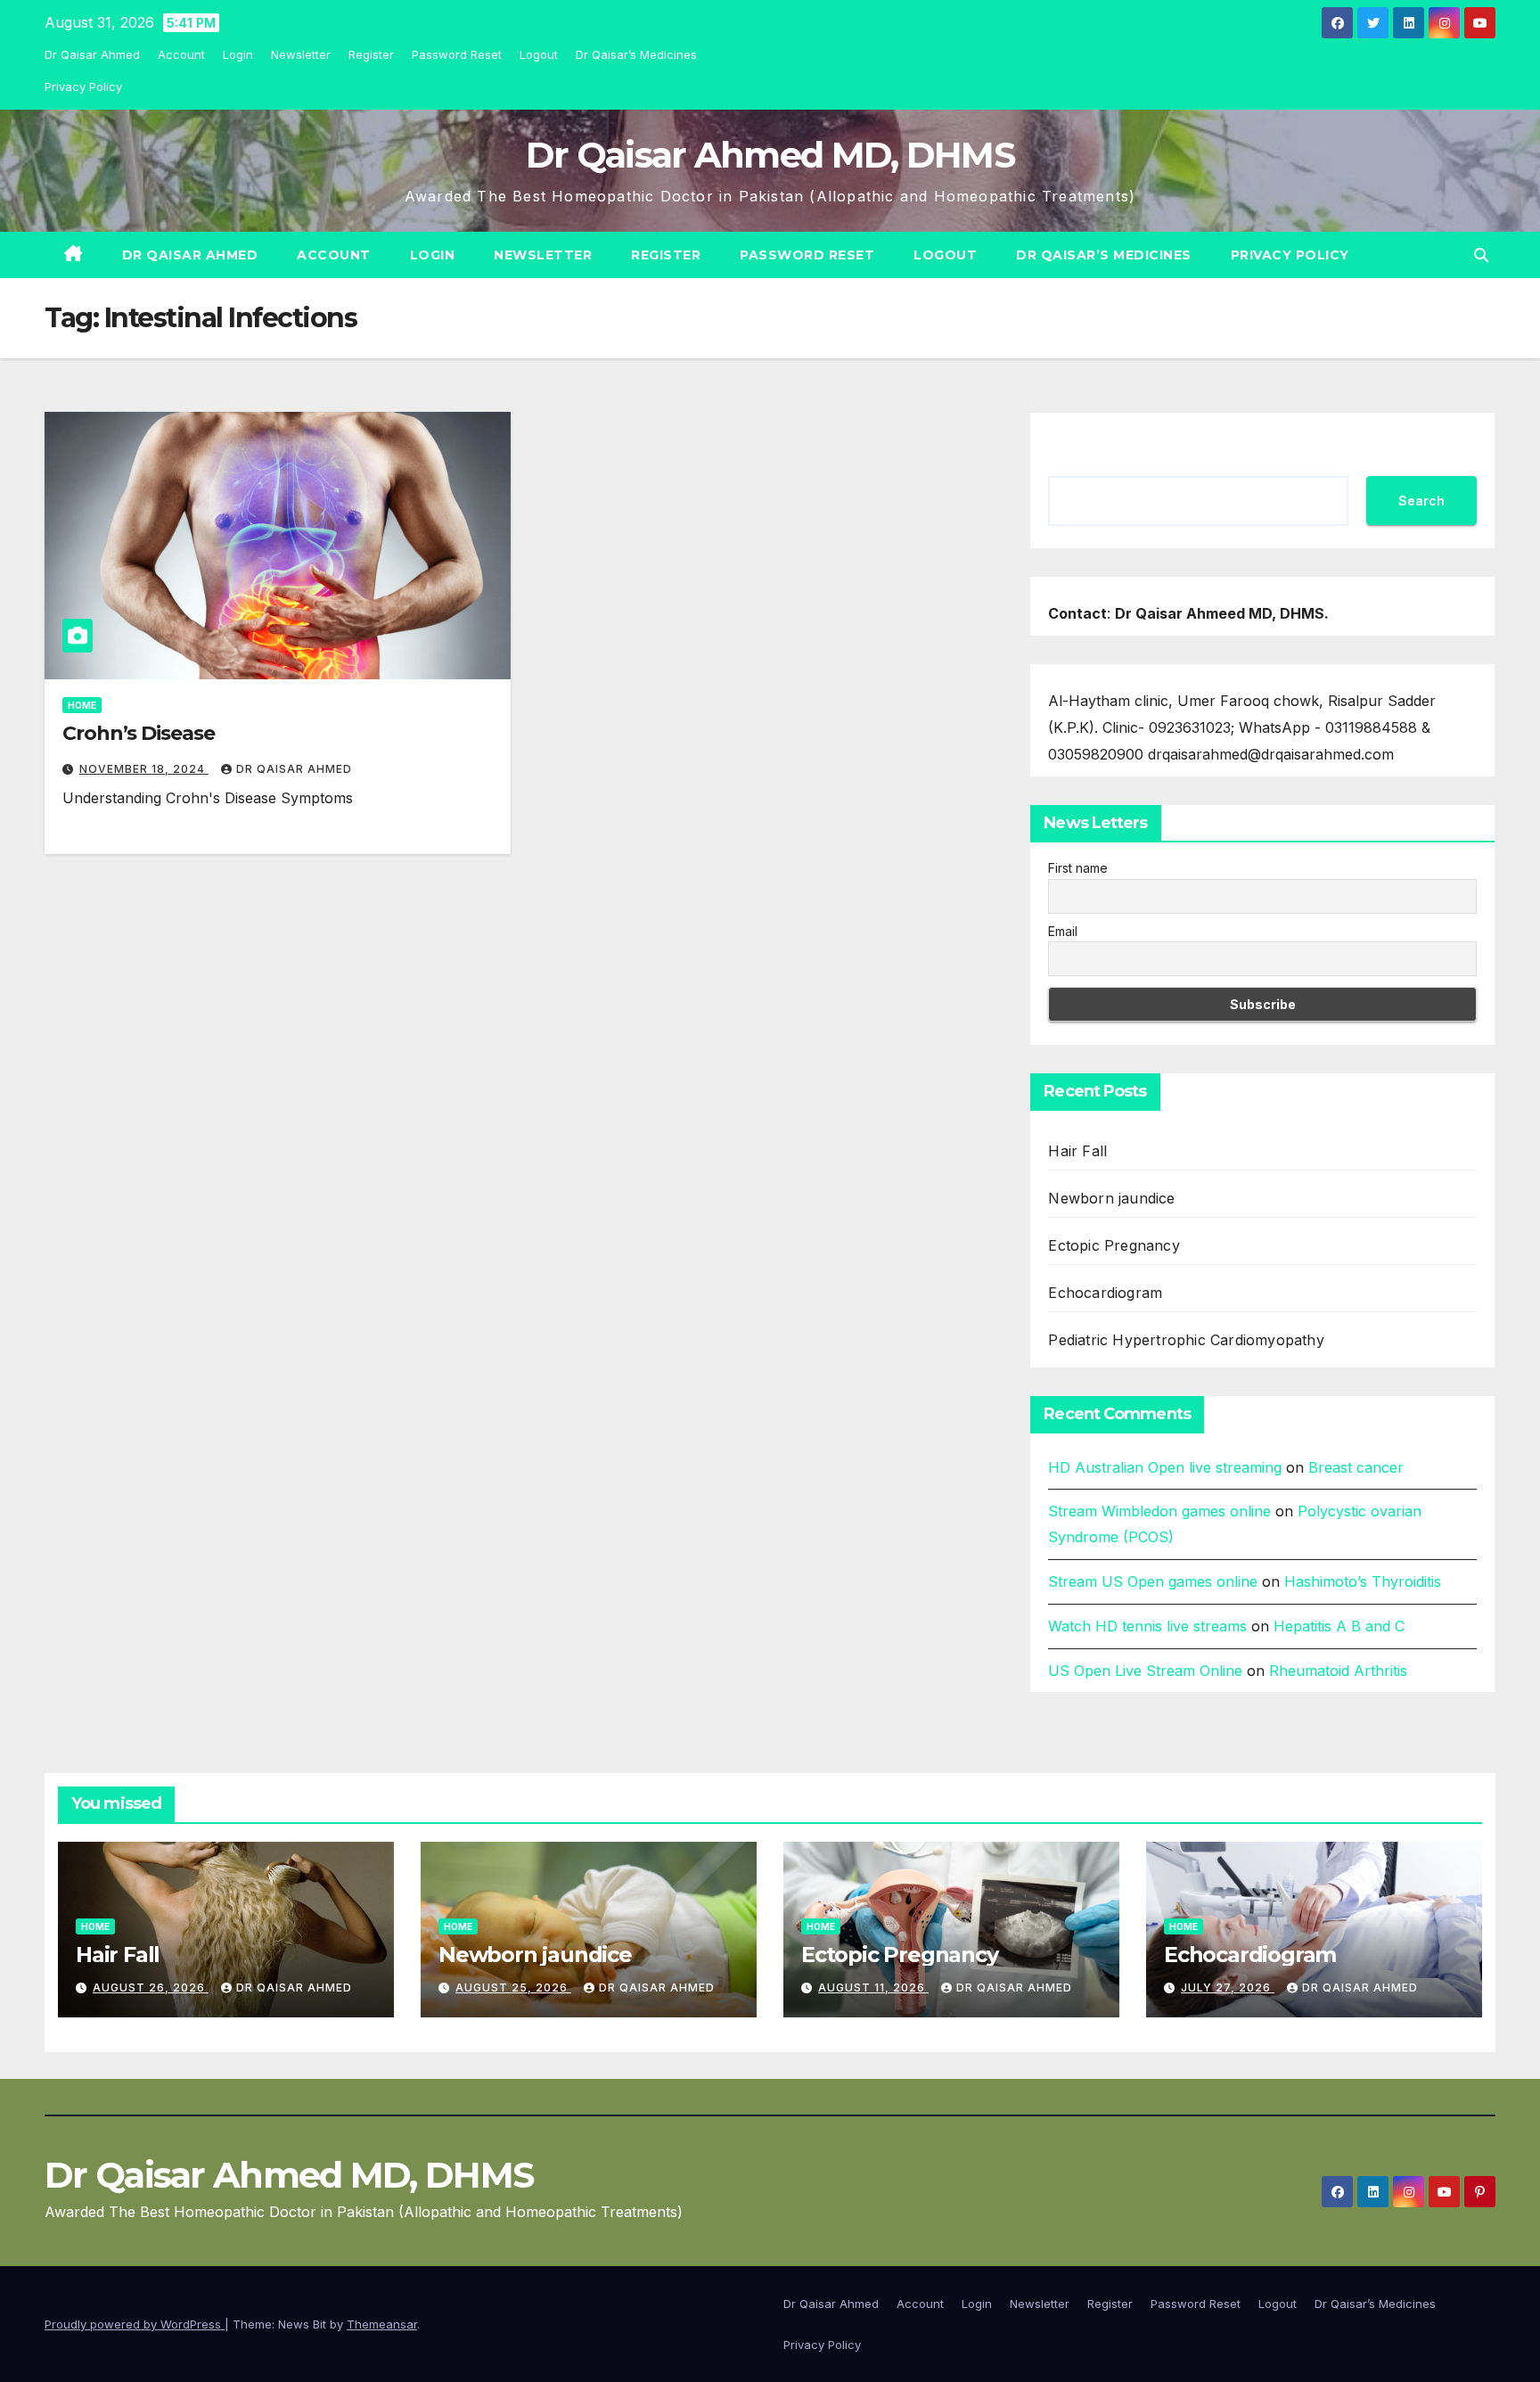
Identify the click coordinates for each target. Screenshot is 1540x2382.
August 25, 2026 (513, 1988)
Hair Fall (1077, 1151)
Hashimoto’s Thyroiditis (1363, 1581)
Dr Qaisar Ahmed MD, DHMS (770, 155)
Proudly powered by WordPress (135, 2324)
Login (238, 54)
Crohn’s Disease (139, 733)
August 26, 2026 (151, 1988)
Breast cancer (1356, 1467)
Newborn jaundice (1111, 1198)
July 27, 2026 (1228, 1988)
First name (1078, 868)
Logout (539, 54)
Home (82, 705)
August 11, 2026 (873, 1988)
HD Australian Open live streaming (1165, 1467)
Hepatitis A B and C (1339, 1626)
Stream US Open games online (1153, 1581)
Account (181, 54)
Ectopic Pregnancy (1114, 1245)
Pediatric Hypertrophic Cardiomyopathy (1186, 1340)
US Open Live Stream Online (1145, 1671)
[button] (1481, 255)
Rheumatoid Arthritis (1338, 1671)
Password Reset (457, 54)
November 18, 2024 (144, 769)
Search (1421, 501)
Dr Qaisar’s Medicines (636, 54)
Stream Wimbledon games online (1159, 1511)
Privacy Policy (83, 86)
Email (1063, 931)
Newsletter (301, 54)
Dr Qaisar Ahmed (92, 54)
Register (371, 54)
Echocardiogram (1105, 1293)
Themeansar (382, 2324)
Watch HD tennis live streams (1147, 1626)
